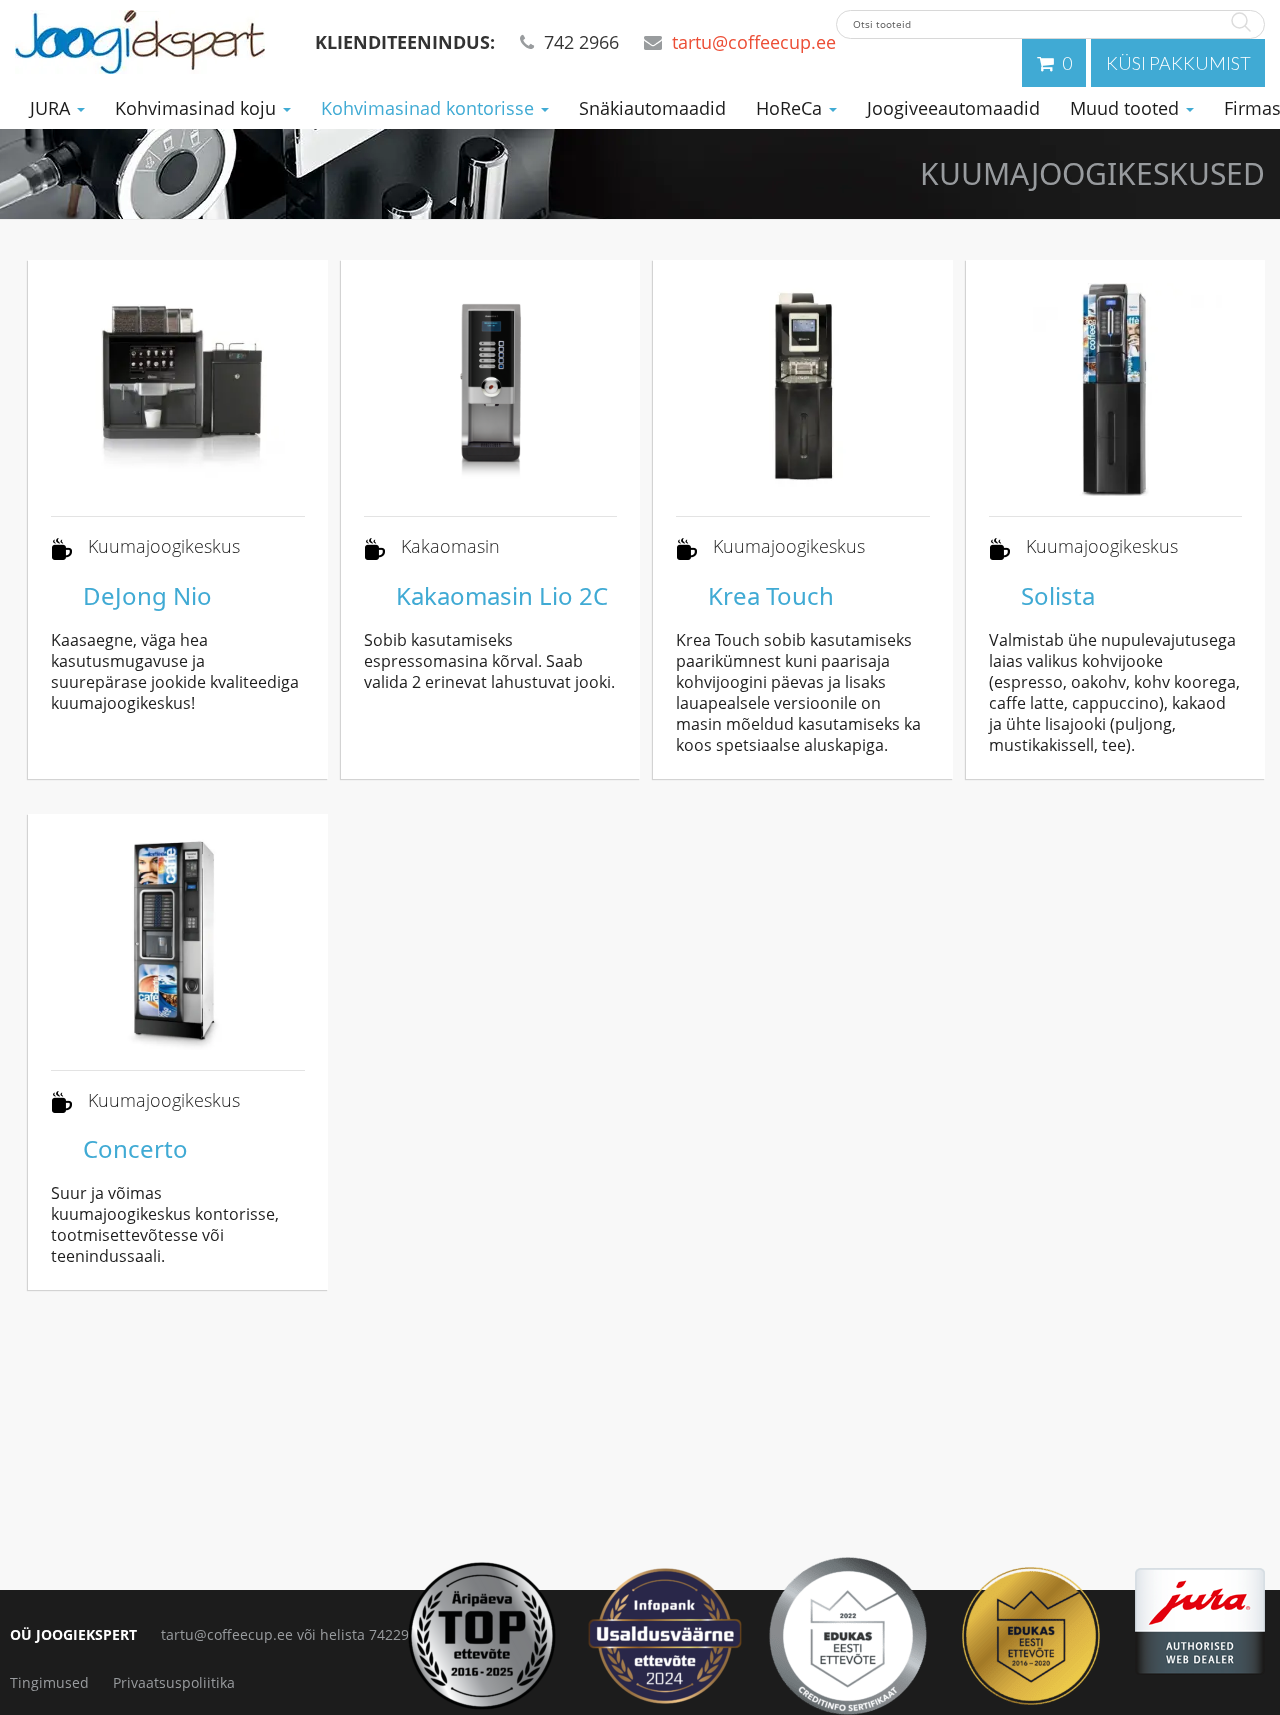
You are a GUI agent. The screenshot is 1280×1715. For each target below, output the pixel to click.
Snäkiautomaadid (652, 108)
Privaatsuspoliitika (174, 1682)
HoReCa (791, 108)
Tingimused (49, 1682)
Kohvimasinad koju (198, 108)
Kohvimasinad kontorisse (430, 108)
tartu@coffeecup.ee (754, 42)
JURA (52, 108)
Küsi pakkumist (1178, 63)
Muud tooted (1127, 108)
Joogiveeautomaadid (953, 108)
